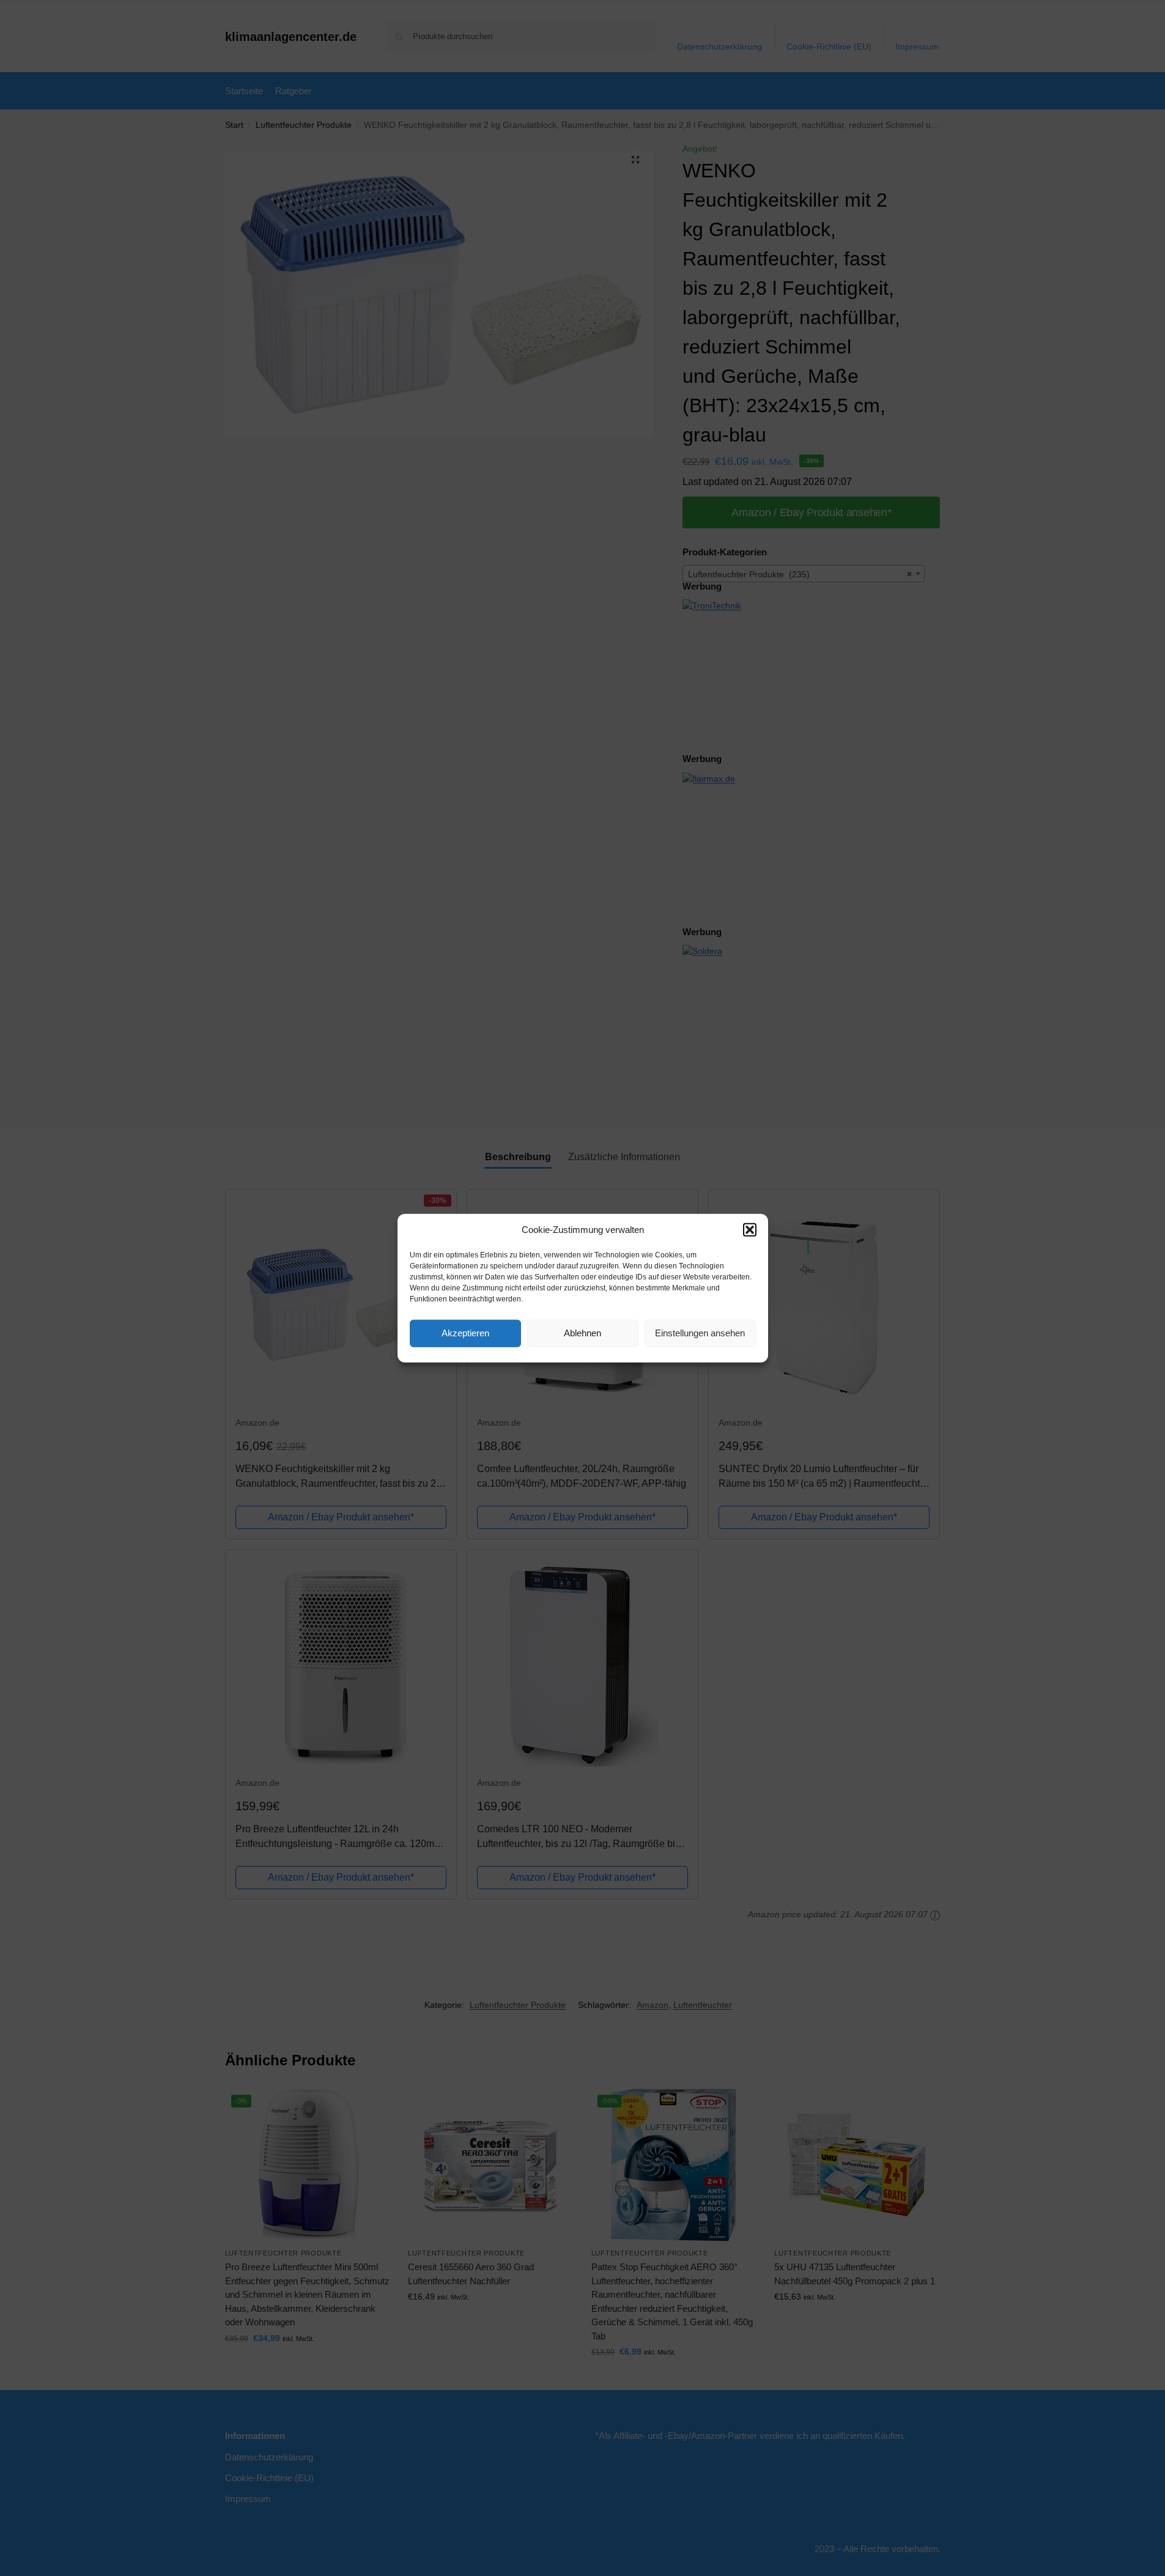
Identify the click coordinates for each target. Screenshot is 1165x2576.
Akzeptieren (465, 1333)
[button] (750, 1230)
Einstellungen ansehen (700, 1333)
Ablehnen (582, 1333)
